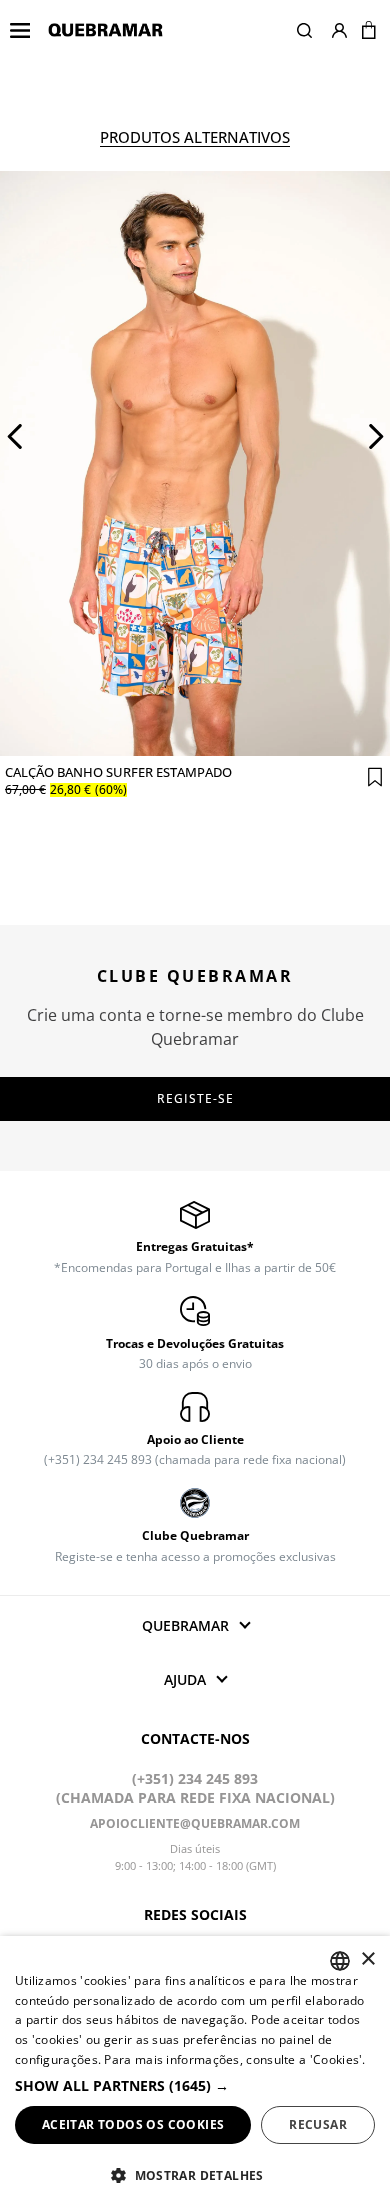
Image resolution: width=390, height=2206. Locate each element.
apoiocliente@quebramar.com (195, 1823)
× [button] (367, 1959)
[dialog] (195, 2071)
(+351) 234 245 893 (195, 1778)
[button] (304, 30)
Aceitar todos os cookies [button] (133, 2124)
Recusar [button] (318, 2124)
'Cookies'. (338, 2059)
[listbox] (340, 1961)
